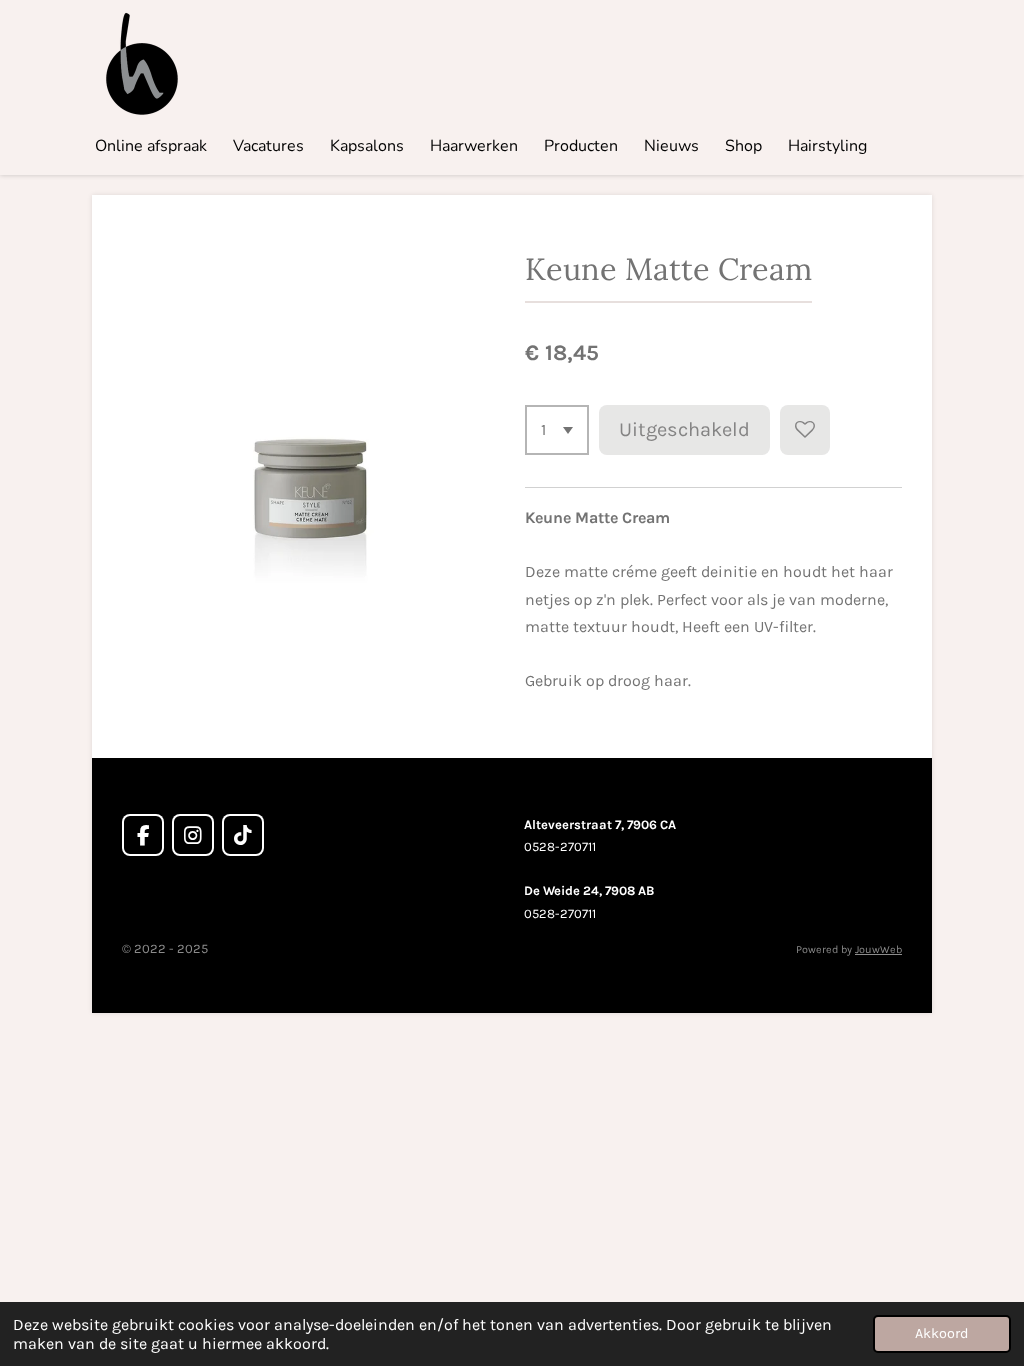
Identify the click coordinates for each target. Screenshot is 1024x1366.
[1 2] (557, 430)
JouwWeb (878, 949)
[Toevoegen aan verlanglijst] (805, 430)
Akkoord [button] (942, 1333)
